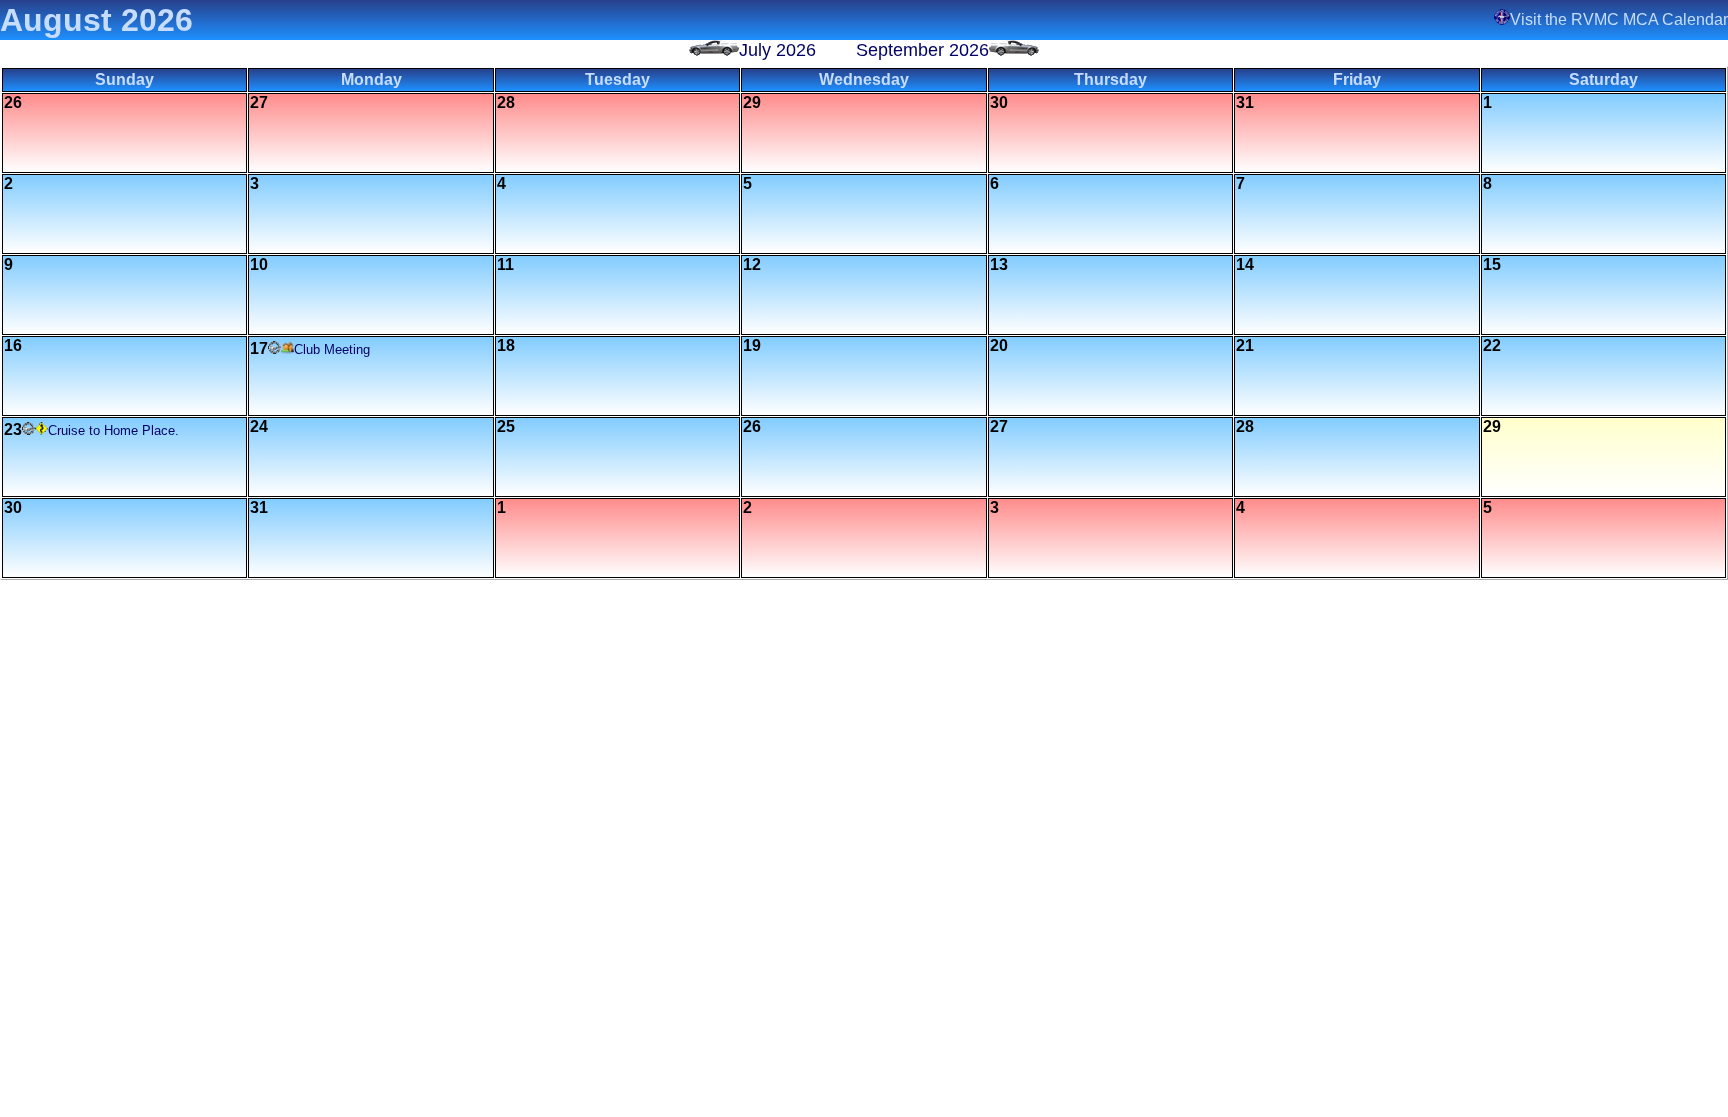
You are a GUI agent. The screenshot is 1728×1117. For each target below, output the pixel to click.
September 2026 (922, 50)
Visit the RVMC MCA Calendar (1619, 19)
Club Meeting (332, 349)
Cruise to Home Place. (113, 430)
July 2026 (777, 50)
